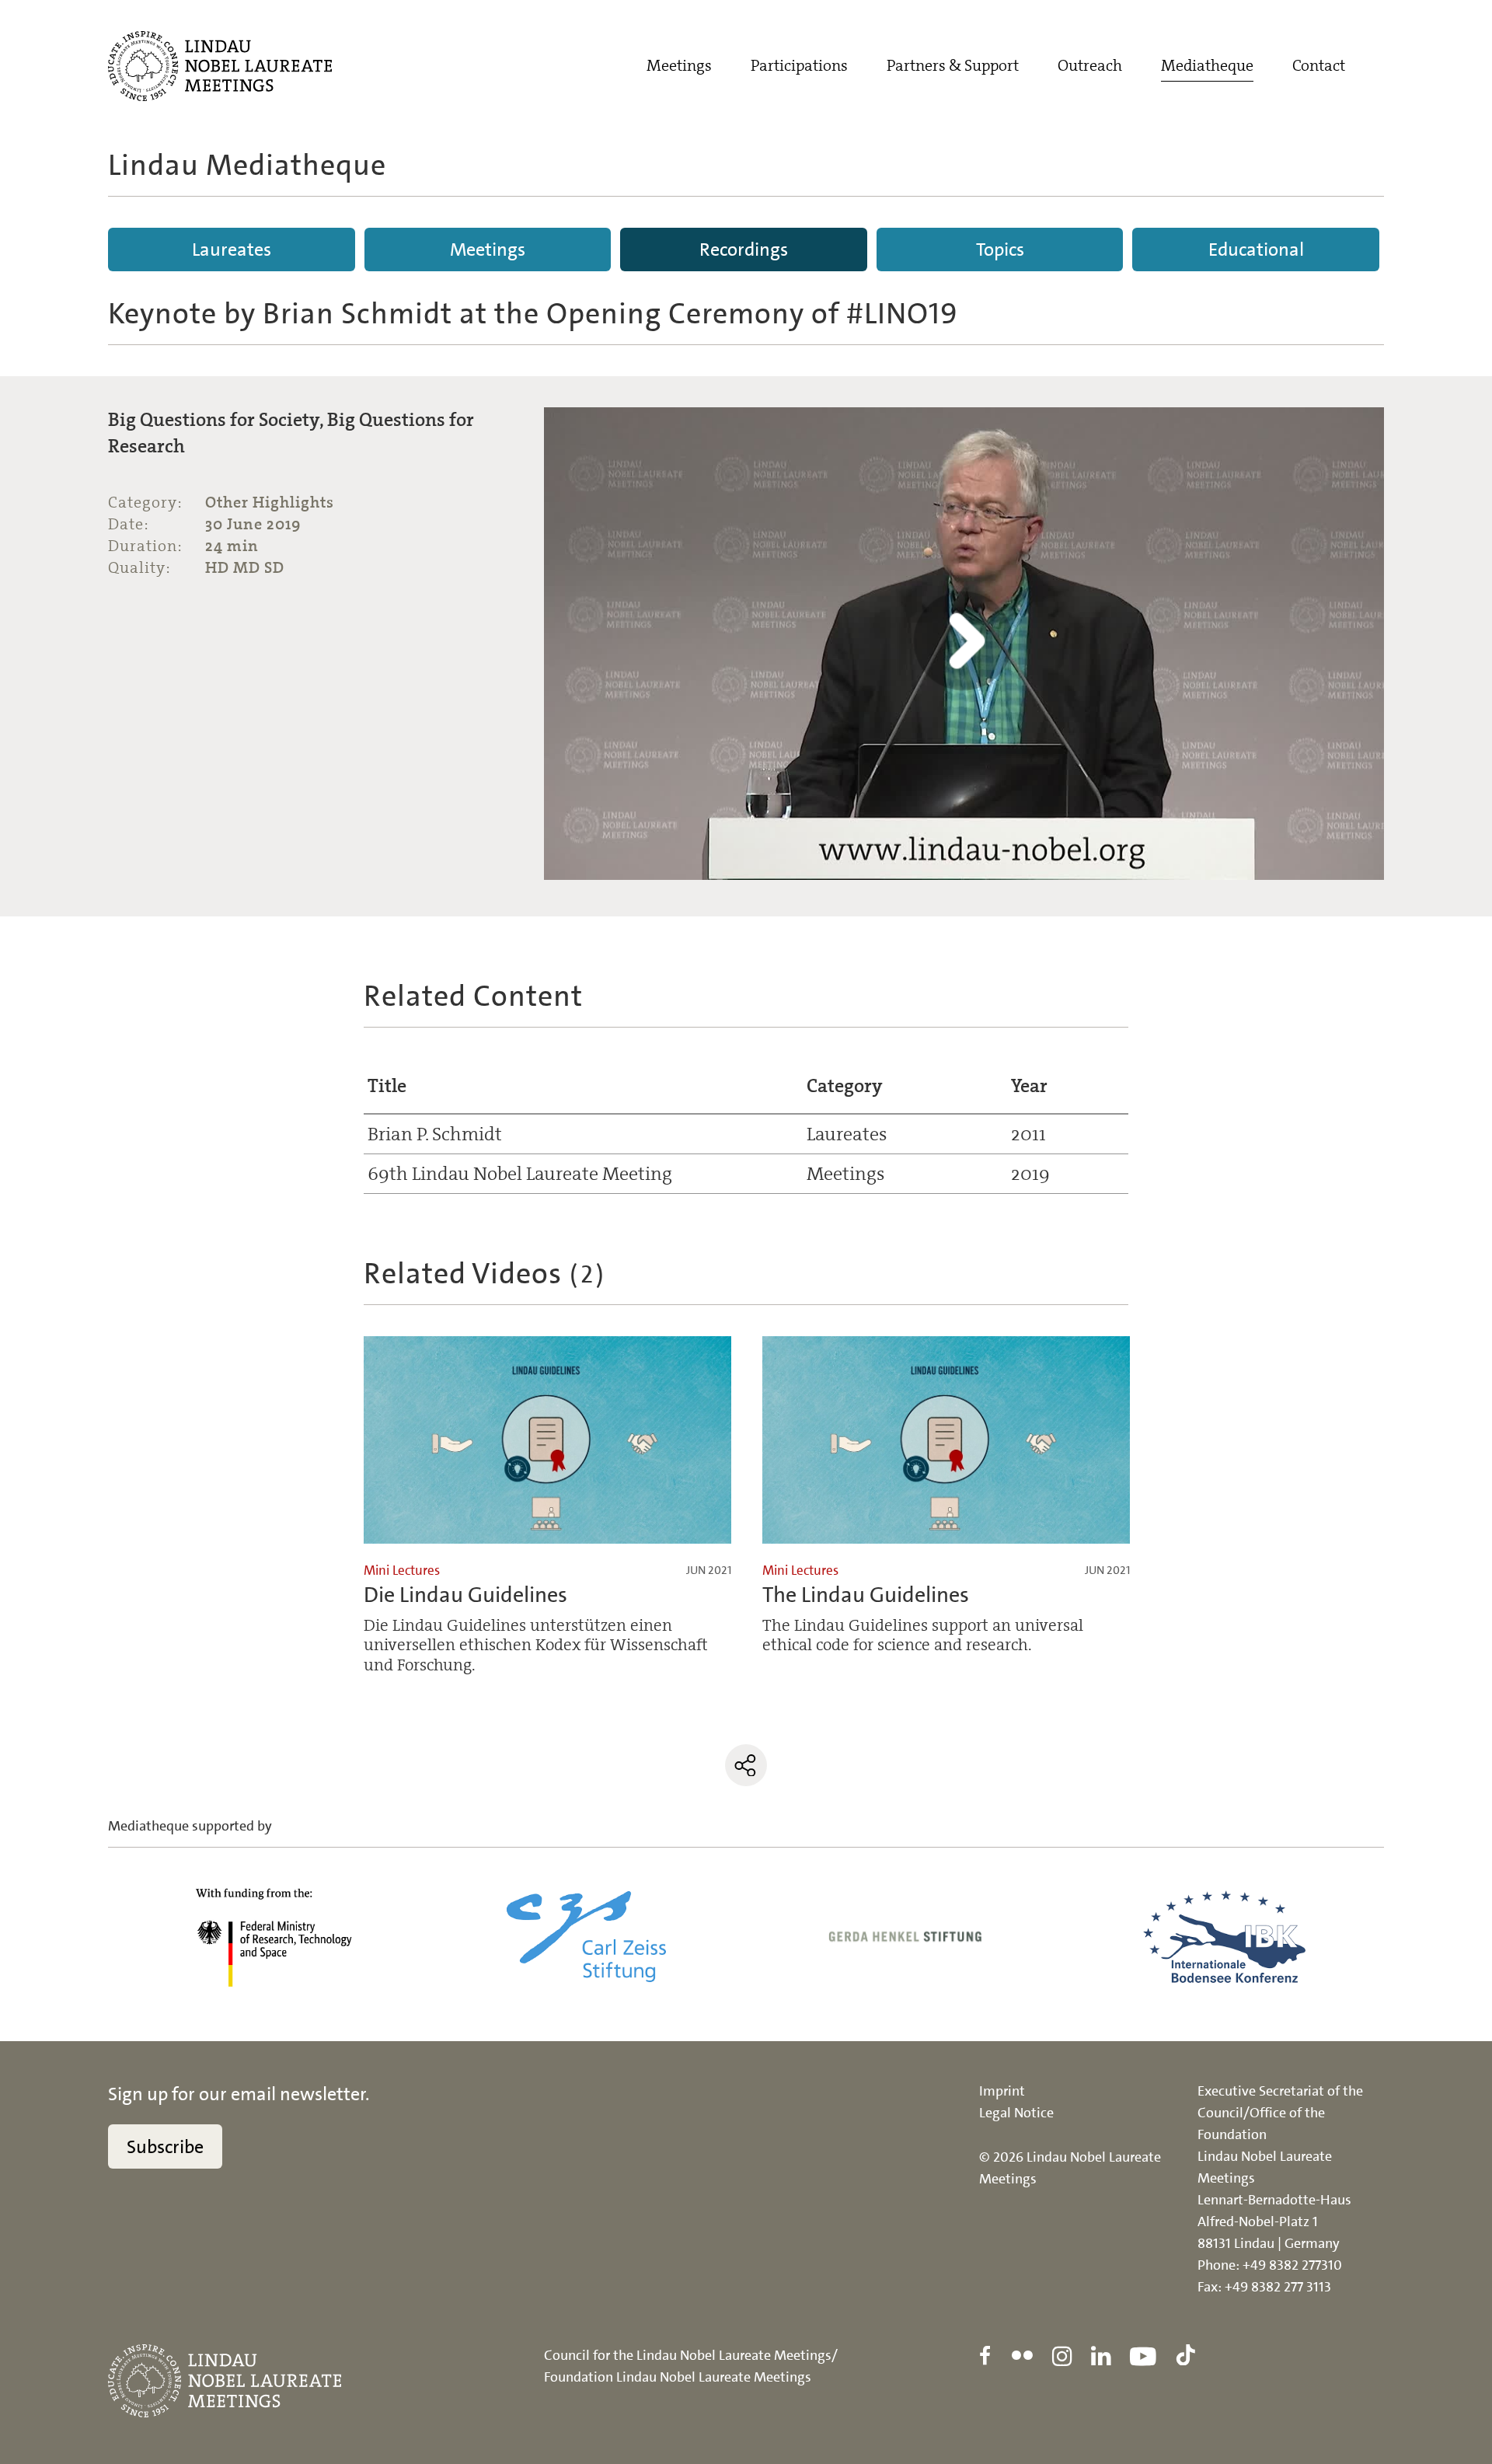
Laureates (232, 250)
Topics (1000, 250)
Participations (799, 65)
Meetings (679, 65)
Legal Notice (1016, 2113)
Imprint (1002, 2091)
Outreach (1090, 65)
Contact (1319, 65)
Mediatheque (1207, 65)
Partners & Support (953, 65)
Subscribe (165, 2147)
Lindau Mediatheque (247, 165)
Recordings (744, 250)
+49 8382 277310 (1292, 2265)
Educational (1256, 250)
